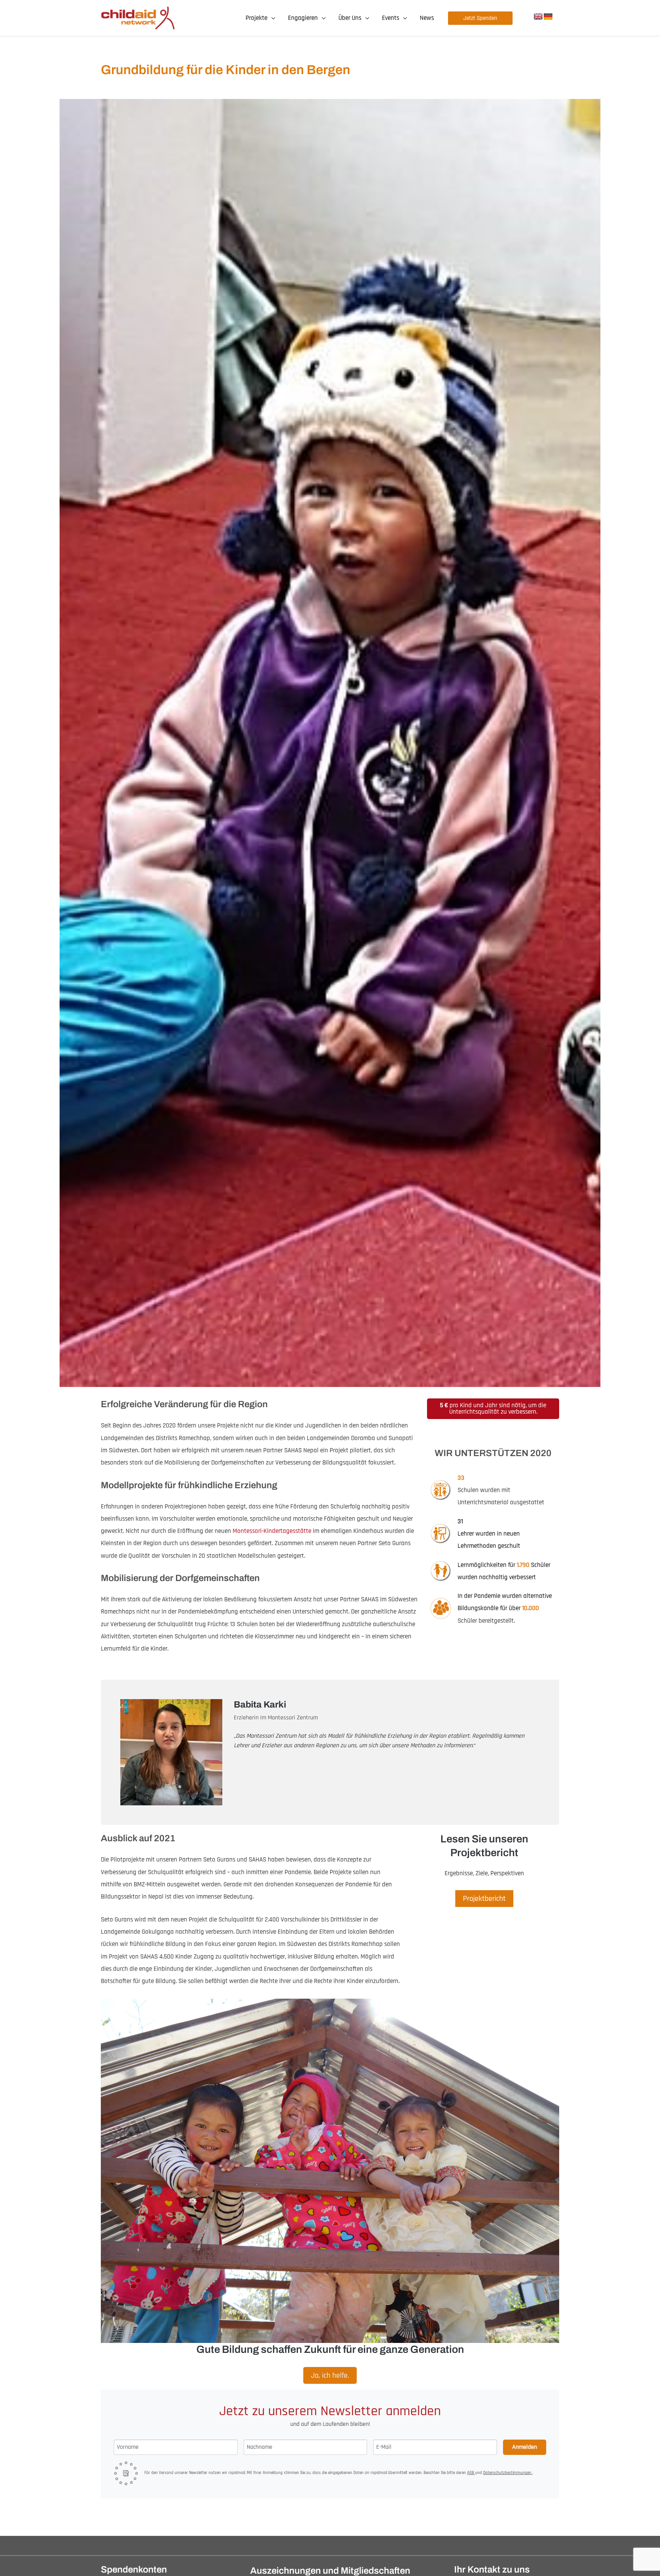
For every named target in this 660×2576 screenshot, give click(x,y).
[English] (538, 17)
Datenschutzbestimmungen (508, 2473)
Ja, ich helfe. (330, 2375)
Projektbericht (484, 1899)
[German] (548, 17)
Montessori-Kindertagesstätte (272, 1531)
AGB (471, 2473)
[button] (271, 18)
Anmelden (525, 2447)
